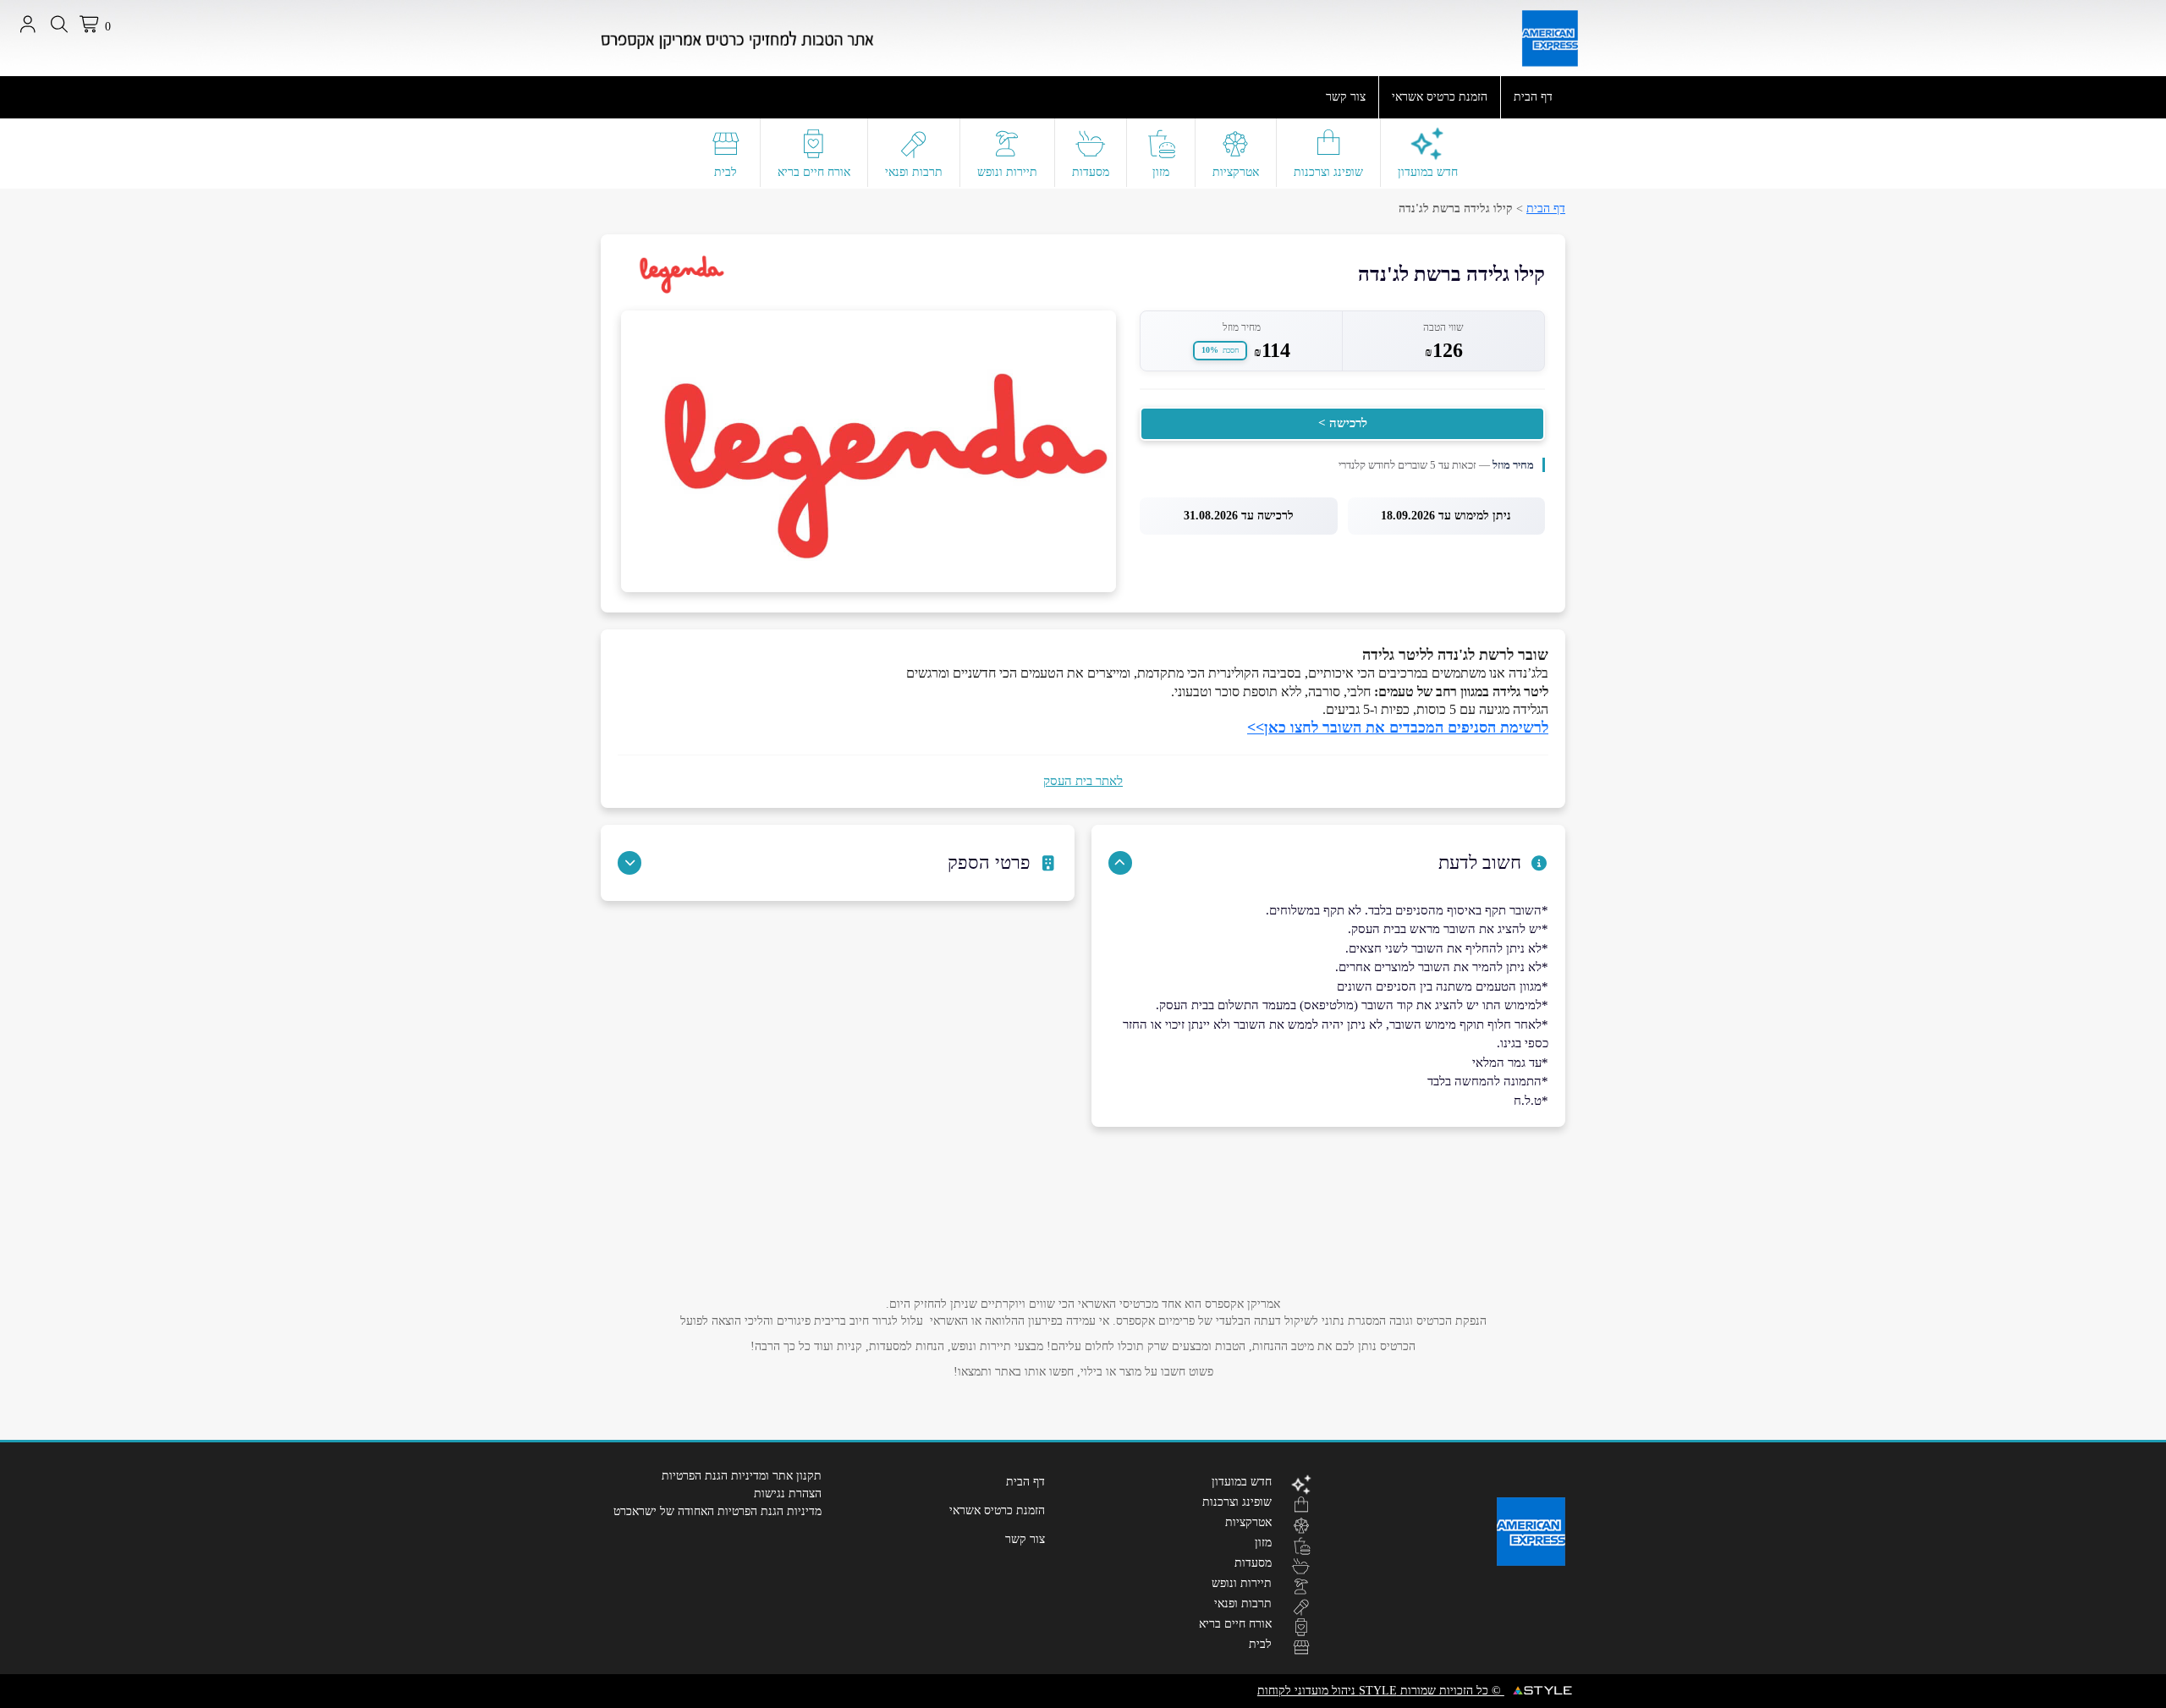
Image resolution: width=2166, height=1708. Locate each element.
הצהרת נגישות (788, 1494)
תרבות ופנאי (914, 172)
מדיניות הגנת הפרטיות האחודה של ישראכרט (717, 1511)
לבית (726, 172)
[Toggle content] (1120, 863)
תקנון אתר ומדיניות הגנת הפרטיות (742, 1476)
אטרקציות (1236, 172)
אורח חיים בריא (814, 172)
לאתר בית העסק (1083, 781)
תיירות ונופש (1007, 172)
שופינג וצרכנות (1328, 172)
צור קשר (1346, 97)
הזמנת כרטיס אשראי (1440, 97)
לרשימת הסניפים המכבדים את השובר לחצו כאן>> (1398, 728)
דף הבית (1533, 97)
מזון (1161, 172)
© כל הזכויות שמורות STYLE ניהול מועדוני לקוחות (1381, 1691)
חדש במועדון (1428, 172)
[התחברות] (27, 25)
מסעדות (1091, 172)
